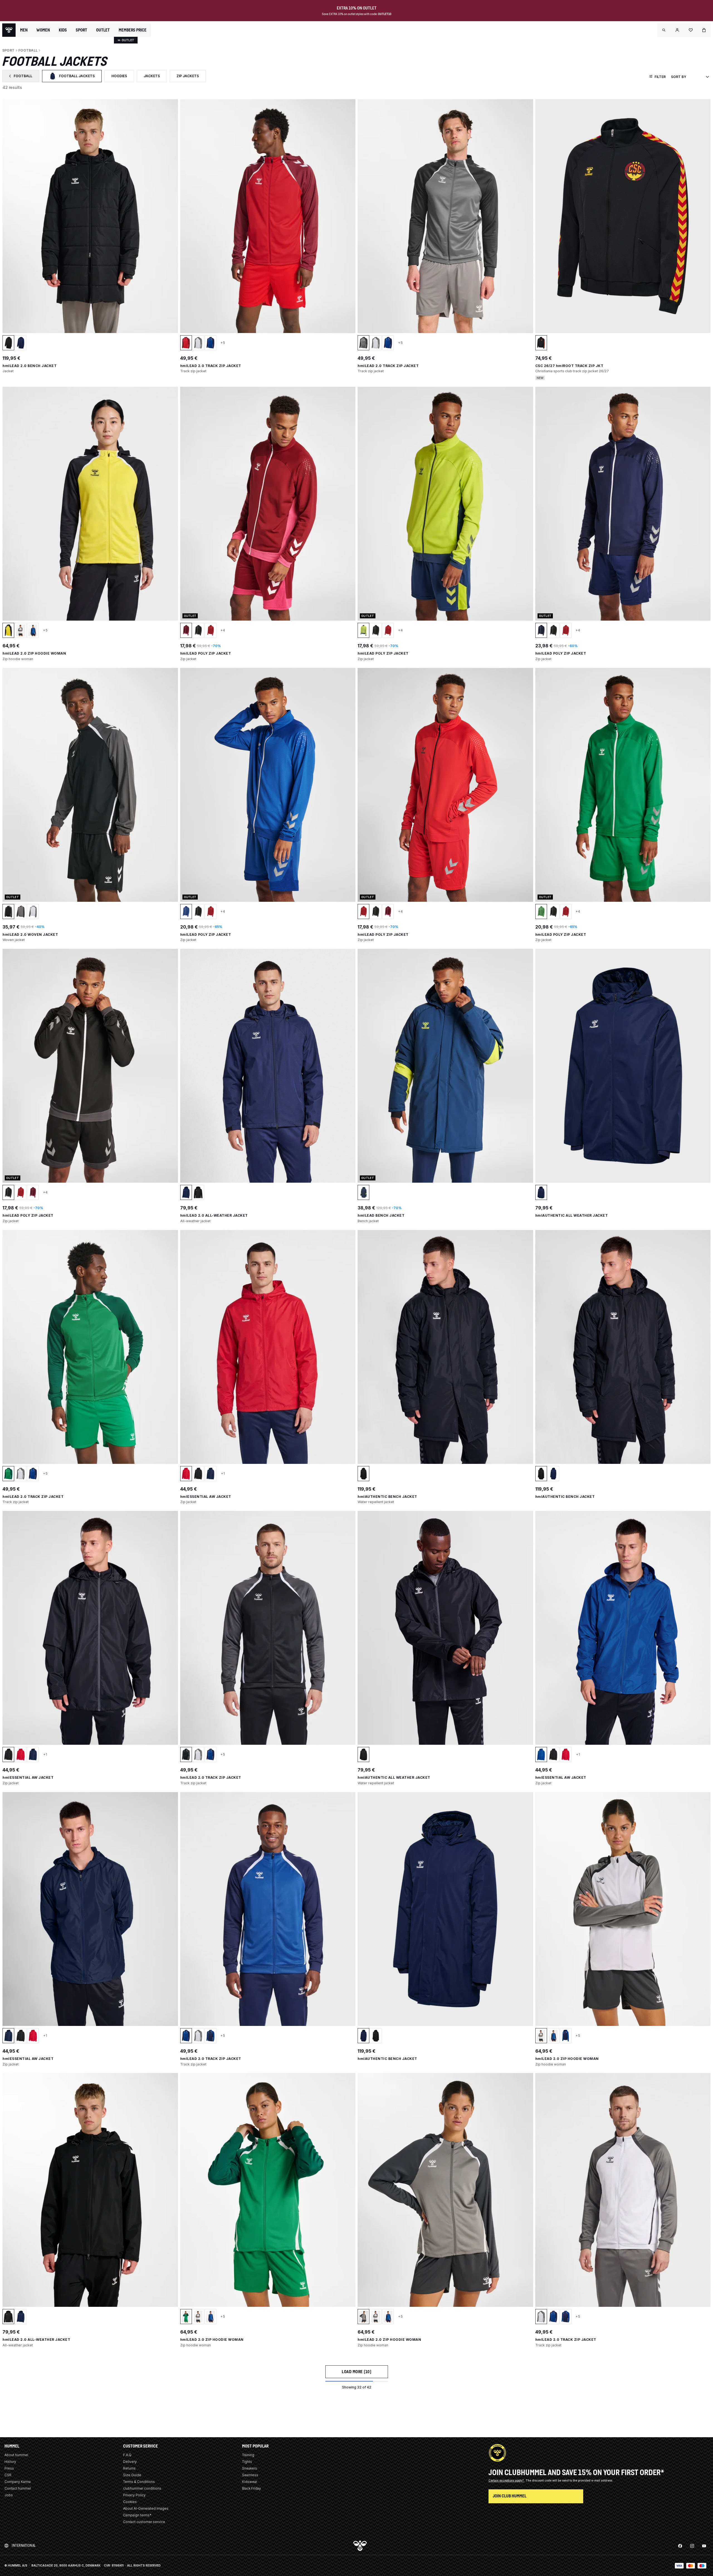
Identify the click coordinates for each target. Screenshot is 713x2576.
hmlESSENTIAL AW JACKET (206, 1497)
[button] (664, 30)
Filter (660, 77)
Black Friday (251, 2488)
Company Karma (18, 2482)
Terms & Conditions (139, 2482)
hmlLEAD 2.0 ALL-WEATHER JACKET (214, 1215)
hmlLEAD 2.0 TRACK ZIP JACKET (211, 366)
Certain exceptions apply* (507, 2480)
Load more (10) (356, 2372)
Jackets (155, 77)
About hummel (16, 2455)
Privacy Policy (134, 2495)
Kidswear (250, 2482)
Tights (247, 2462)
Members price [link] (133, 30)
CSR (8, 2475)
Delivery (130, 2462)
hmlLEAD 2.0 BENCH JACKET (30, 366)
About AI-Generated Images (146, 2508)
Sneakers (250, 2468)
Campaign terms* (137, 2515)
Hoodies (122, 77)
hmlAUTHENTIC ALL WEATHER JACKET (572, 1215)
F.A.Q (127, 2455)
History (10, 2462)
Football (24, 77)
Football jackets (75, 77)
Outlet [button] (103, 30)
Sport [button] (81, 30)
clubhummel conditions (142, 2488)
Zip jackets (191, 77)
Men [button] (24, 30)
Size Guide (132, 2475)
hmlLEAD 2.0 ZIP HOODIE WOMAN (34, 653)
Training (248, 2455)
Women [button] (43, 30)
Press (9, 2468)
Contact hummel (18, 2488)
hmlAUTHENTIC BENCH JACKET (387, 1497)
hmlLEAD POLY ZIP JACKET (206, 653)
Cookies (130, 2502)
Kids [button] (63, 30)
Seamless (250, 2475)
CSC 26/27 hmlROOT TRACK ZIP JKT (569, 366)
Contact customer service (144, 2522)
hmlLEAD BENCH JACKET (381, 1215)
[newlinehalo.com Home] (9, 30)
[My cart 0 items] (704, 30)
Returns (129, 2468)
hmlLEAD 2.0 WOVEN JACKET (30, 935)
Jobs (9, 2495)
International (24, 2545)
